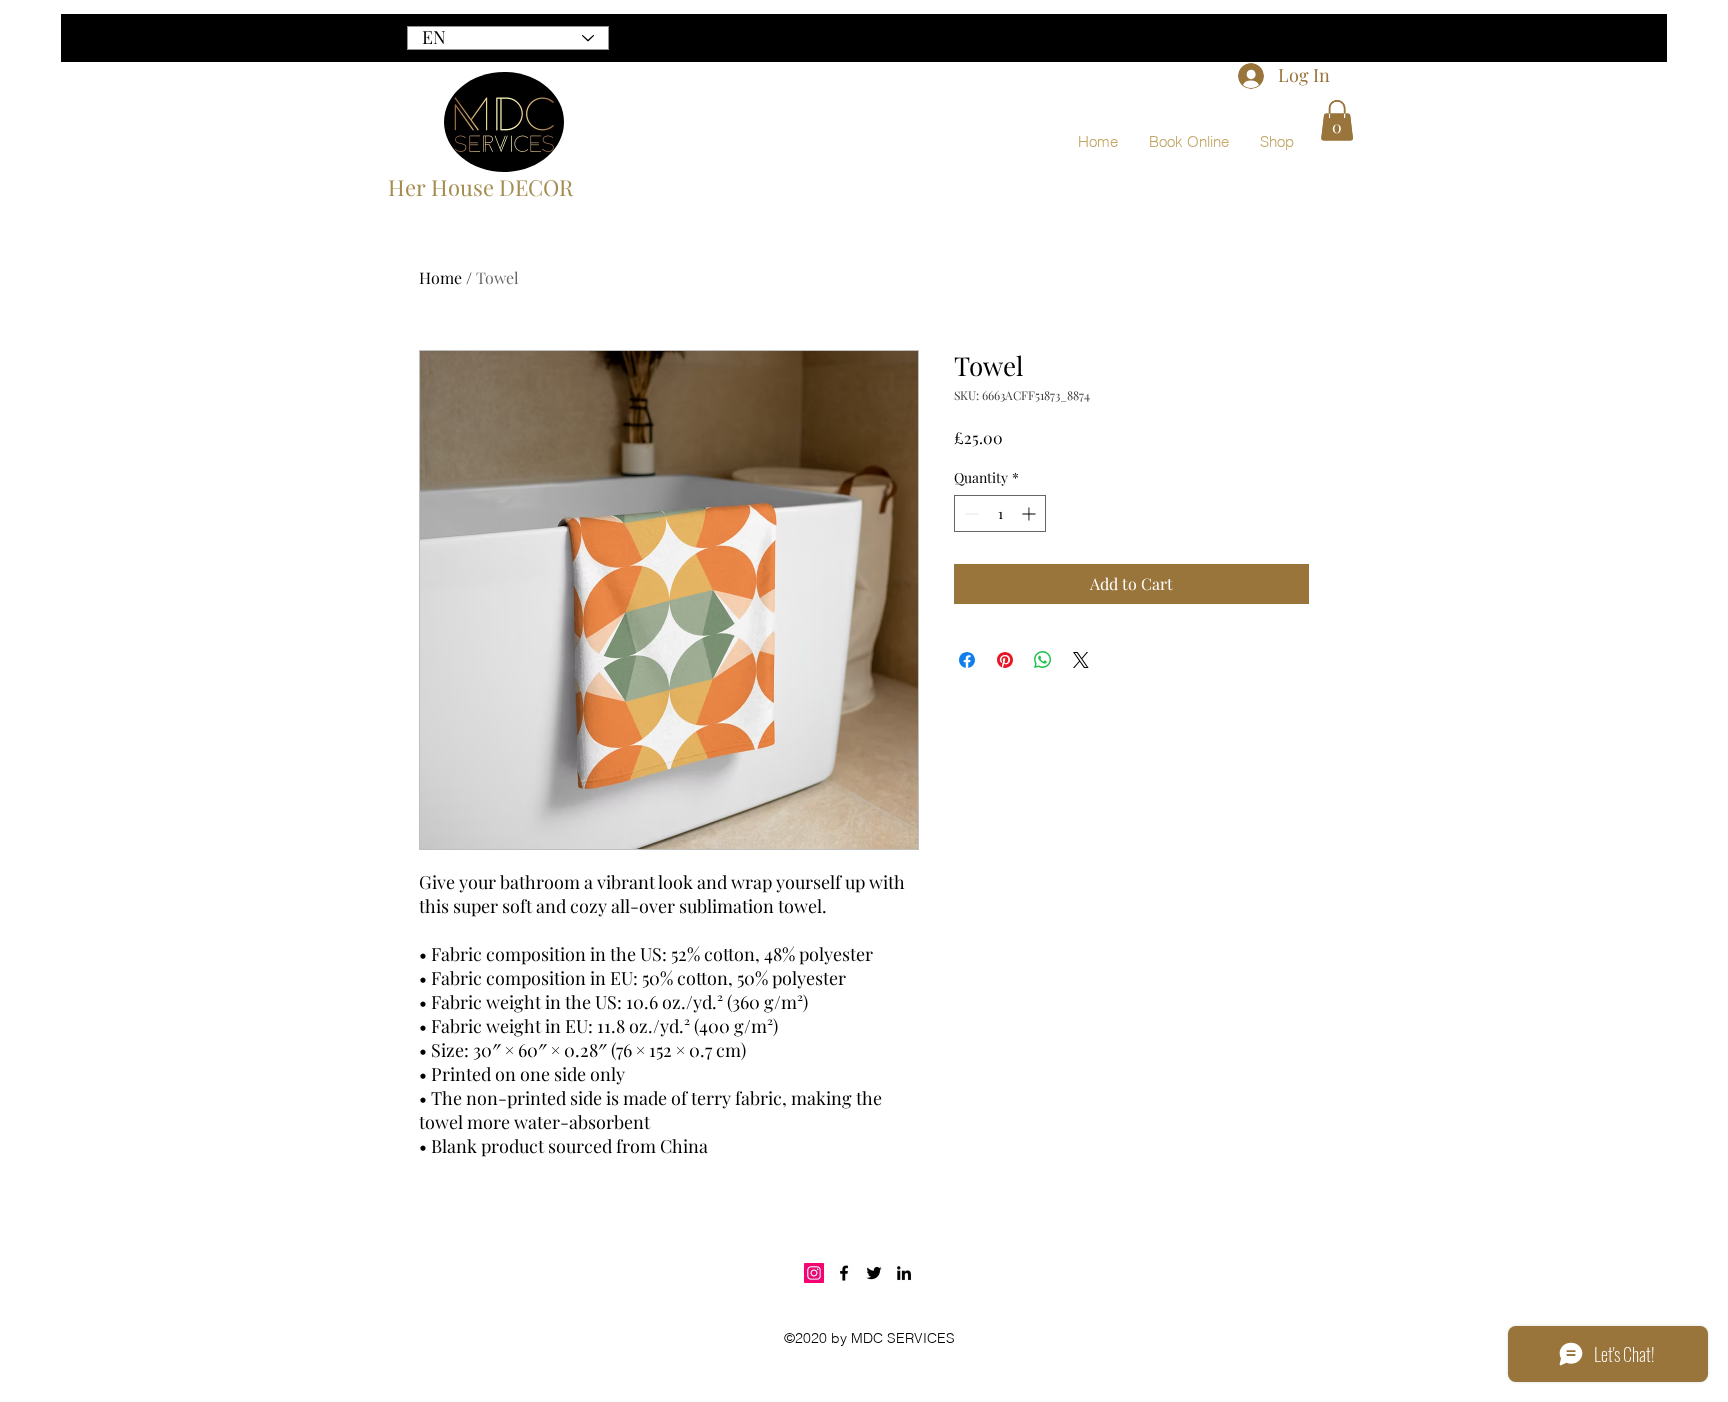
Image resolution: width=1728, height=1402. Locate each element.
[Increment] (1030, 513)
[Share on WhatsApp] (1043, 660)
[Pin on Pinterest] (1005, 660)
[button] (1337, 120)
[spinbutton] (1000, 513)
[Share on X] (1081, 660)
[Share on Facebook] (967, 660)
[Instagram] (814, 1273)
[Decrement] (969, 513)
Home (440, 277)
